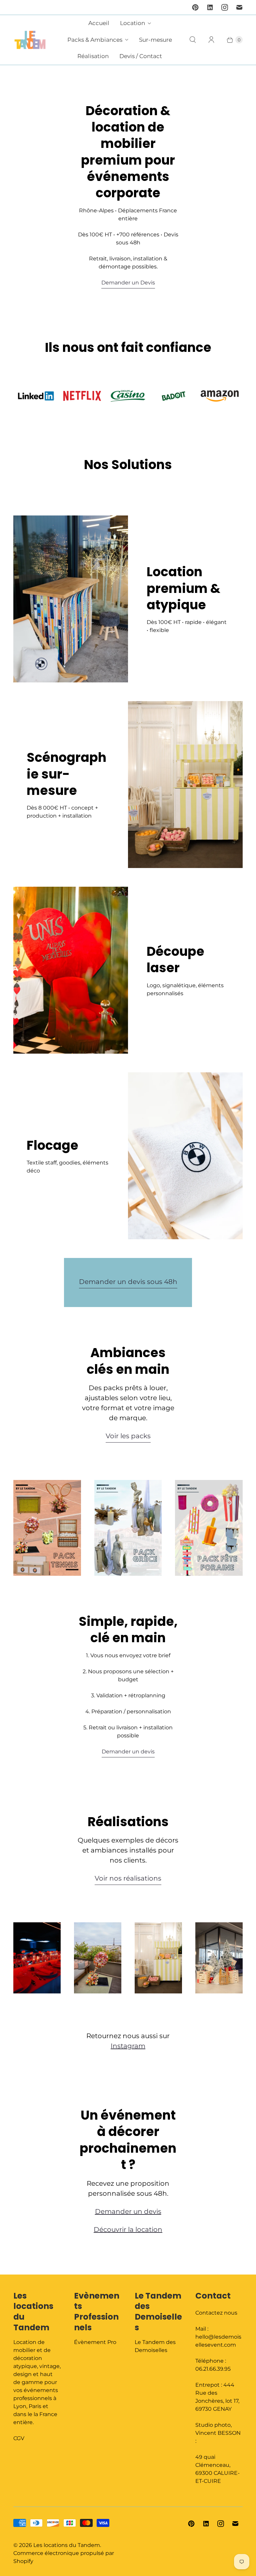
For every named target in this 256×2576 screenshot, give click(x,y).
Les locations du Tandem (67, 2545)
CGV (19, 2438)
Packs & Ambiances (95, 40)
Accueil (99, 23)
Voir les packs (128, 1436)
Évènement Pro (95, 2342)
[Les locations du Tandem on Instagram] (225, 7)
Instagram (128, 2046)
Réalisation (93, 56)
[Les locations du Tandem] (30, 40)
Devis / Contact (141, 56)
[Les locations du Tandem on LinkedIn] (210, 7)
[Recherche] (193, 40)
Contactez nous (216, 2313)
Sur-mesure (155, 40)
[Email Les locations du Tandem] (239, 7)
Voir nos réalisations (128, 1878)
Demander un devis (128, 1752)
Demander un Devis (128, 283)
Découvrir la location (128, 2229)
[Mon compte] (211, 40)
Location (132, 23)
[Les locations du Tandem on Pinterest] (195, 7)
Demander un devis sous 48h (128, 1282)
